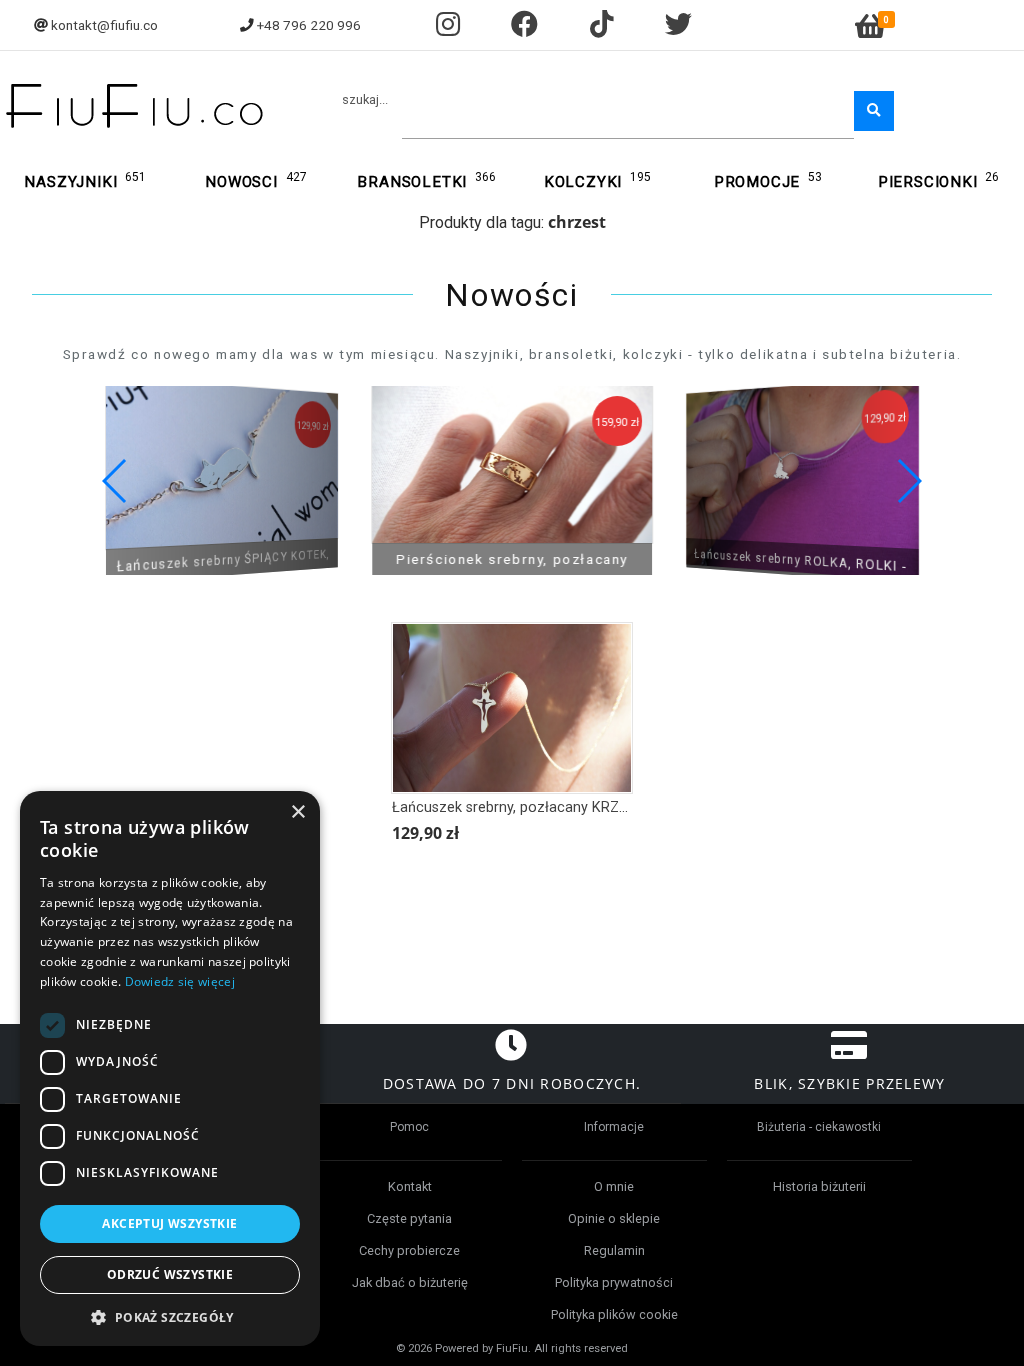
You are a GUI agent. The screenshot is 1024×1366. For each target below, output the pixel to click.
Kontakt (410, 1186)
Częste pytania (409, 1218)
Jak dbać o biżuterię (410, 1282)
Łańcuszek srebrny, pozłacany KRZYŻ (514, 807)
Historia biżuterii (819, 1186)
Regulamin (614, 1250)
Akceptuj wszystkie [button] (169, 1223)
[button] (908, 481)
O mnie (614, 1186)
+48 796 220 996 (309, 25)
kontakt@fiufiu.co (104, 25)
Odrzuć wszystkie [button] (170, 1274)
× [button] (297, 812)
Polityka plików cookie (614, 1314)
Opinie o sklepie (614, 1218)
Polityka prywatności (614, 1282)
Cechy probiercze (409, 1250)
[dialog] (170, 1068)
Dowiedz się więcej (180, 981)
